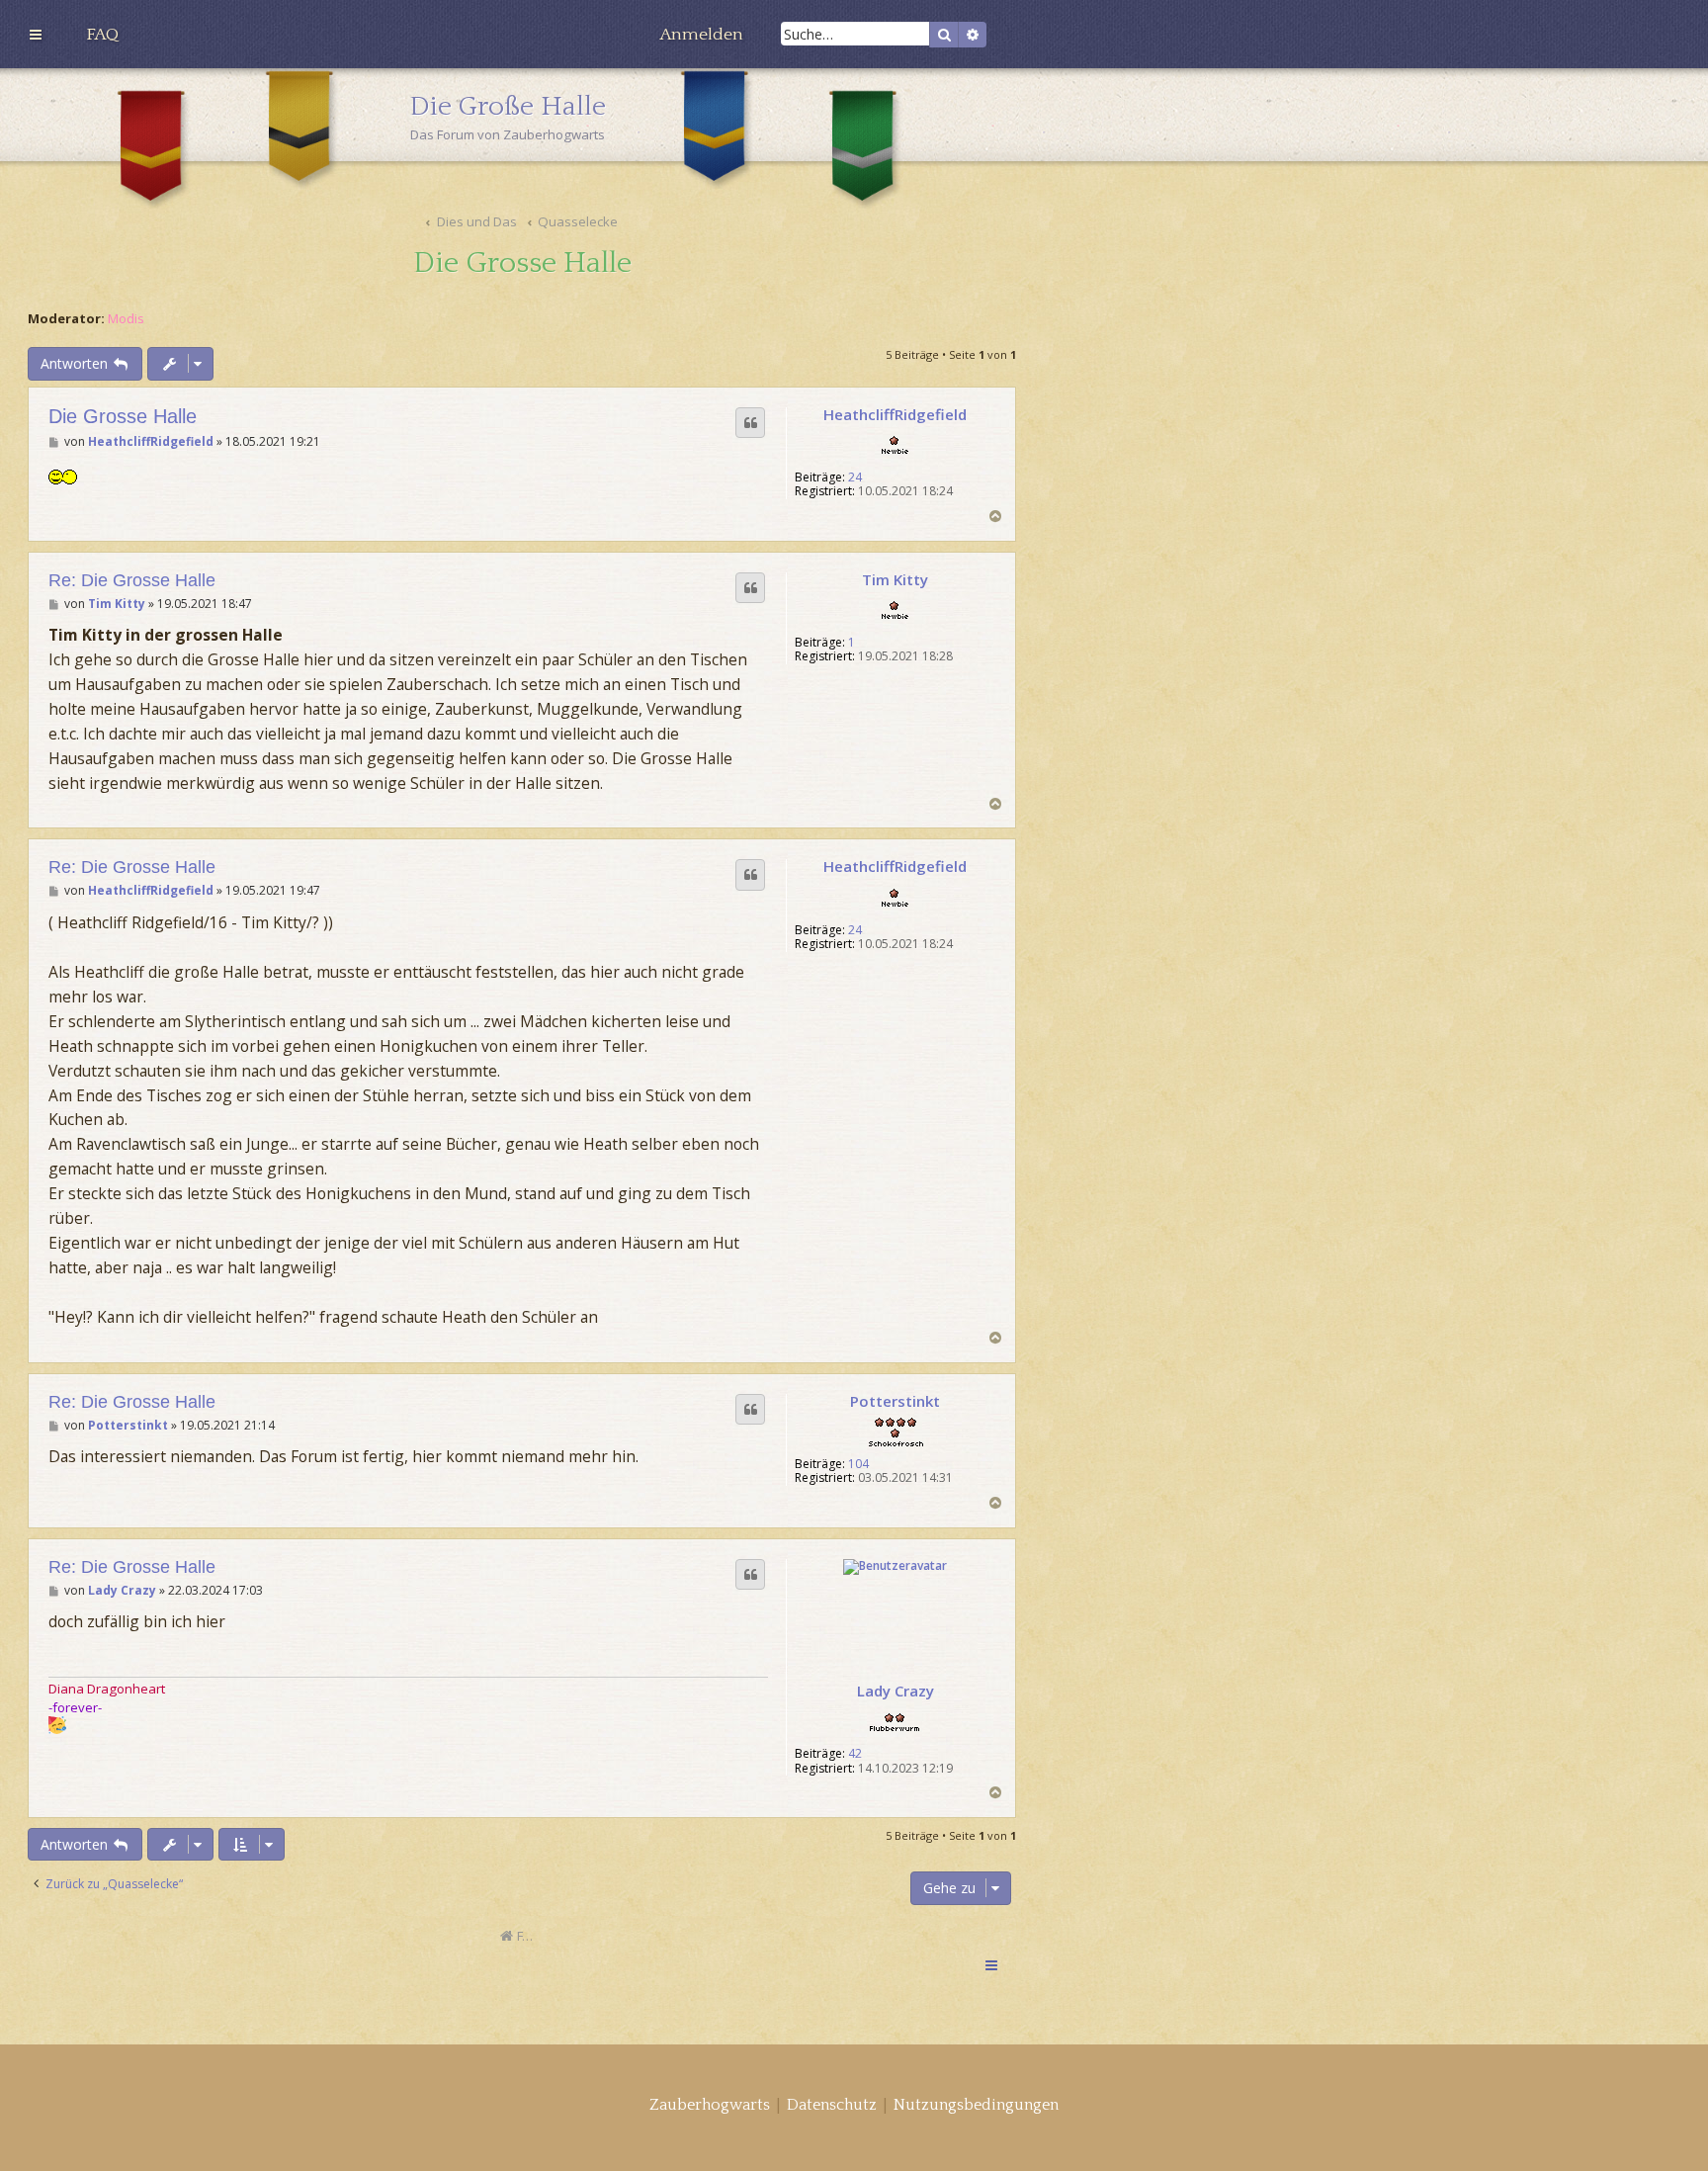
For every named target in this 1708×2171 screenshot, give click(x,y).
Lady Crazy (896, 1691)
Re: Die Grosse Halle (132, 580)
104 (858, 1464)
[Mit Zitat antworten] (750, 423)
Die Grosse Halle (522, 263)
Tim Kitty (895, 579)
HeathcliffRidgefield (895, 414)
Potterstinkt (895, 1401)
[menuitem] (102, 35)
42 (855, 1754)
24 (855, 478)
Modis (126, 319)
